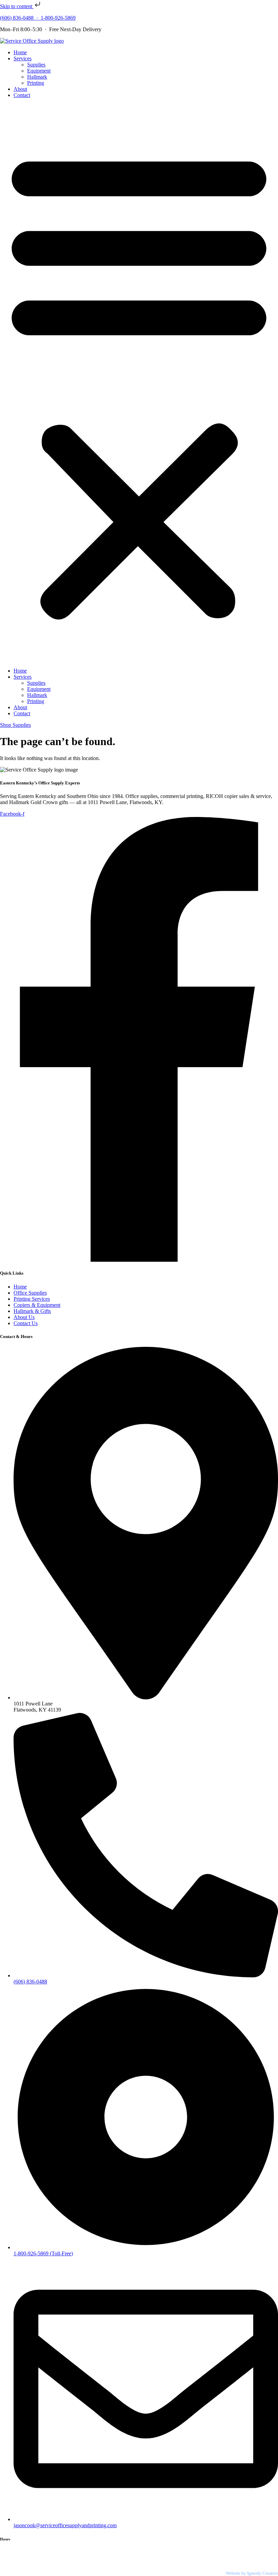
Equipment (39, 71)
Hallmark (37, 77)
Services (23, 58)
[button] (139, 383)
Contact (22, 95)
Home (20, 52)
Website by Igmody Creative (252, 2573)
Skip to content (17, 6)
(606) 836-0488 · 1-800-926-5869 (38, 18)
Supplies (36, 65)
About (20, 89)
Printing (36, 83)
